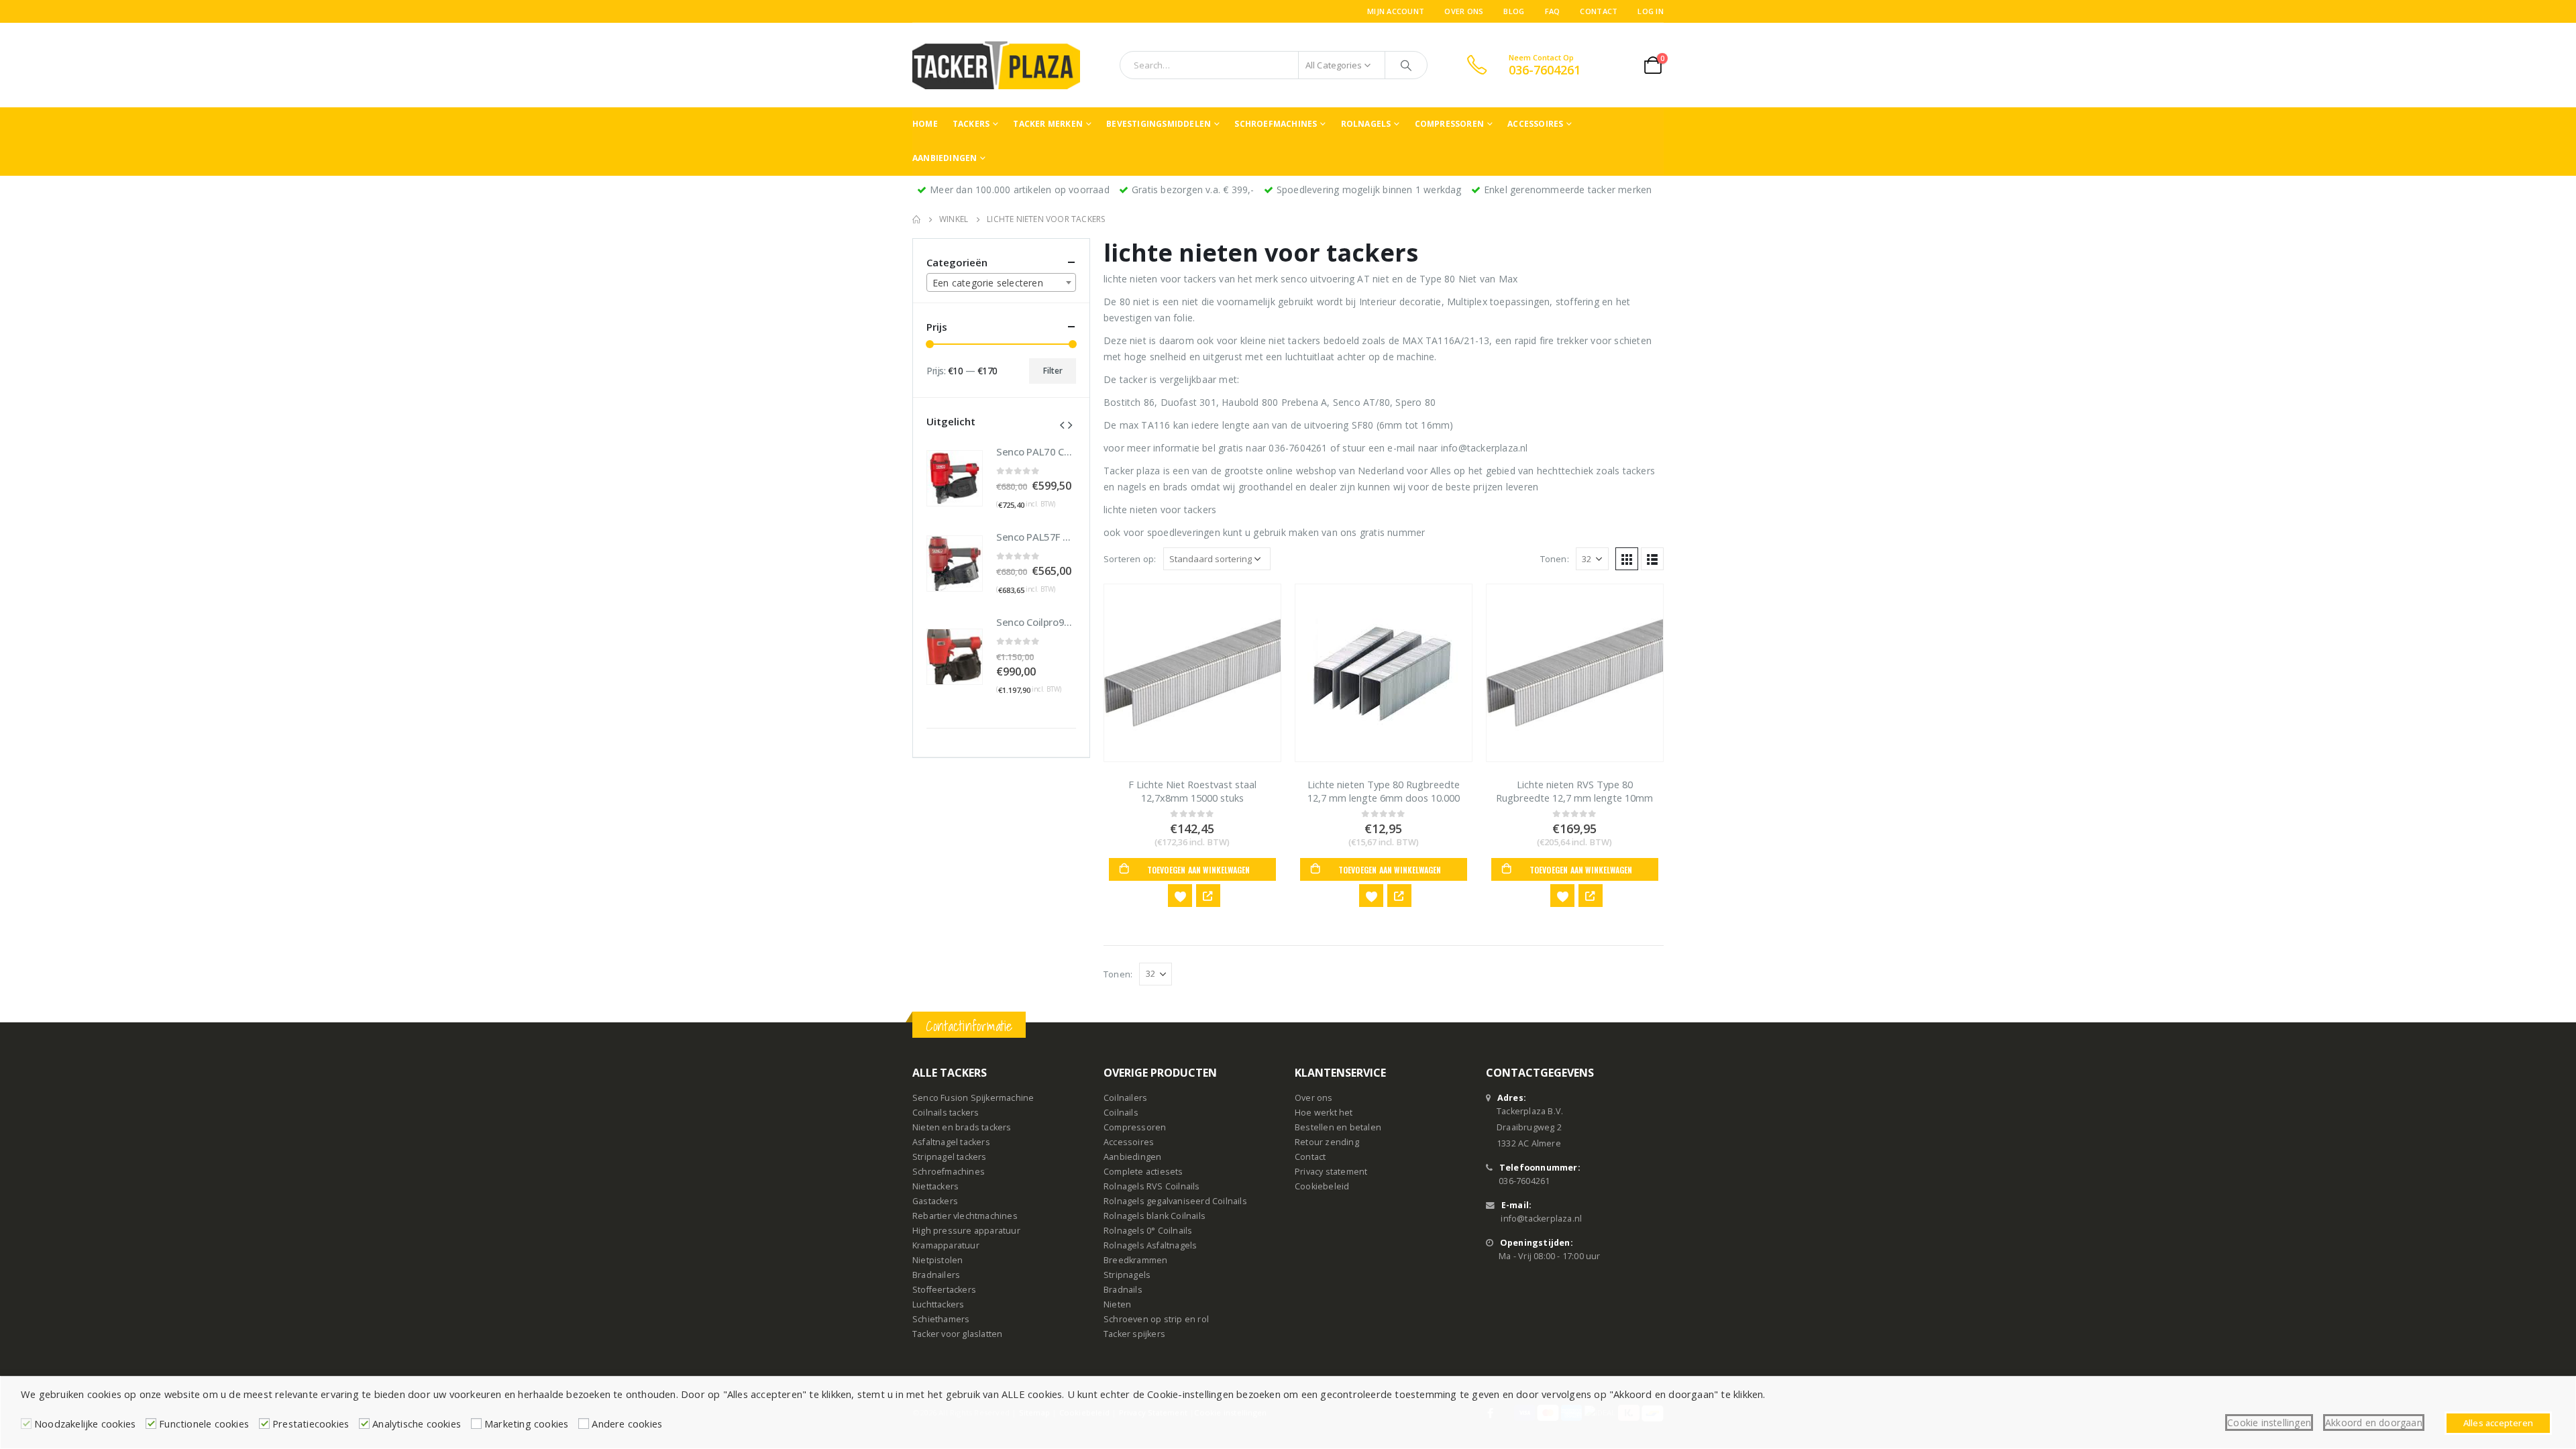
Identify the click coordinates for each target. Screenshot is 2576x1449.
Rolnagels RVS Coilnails (1152, 1186)
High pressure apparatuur (966, 1231)
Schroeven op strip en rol (1156, 1319)
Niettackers (935, 1186)
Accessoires (1535, 124)
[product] (1192, 673)
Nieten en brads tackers (962, 1127)
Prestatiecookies (311, 1424)
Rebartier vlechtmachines (965, 1216)
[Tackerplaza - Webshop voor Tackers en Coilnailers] (996, 65)
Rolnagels (1366, 124)
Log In (1651, 11)
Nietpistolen (937, 1260)
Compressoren (1449, 124)
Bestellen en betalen (1338, 1127)
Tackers (971, 124)
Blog (1514, 11)
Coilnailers (1125, 1098)
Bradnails (1123, 1290)
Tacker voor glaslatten (957, 1334)
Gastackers (935, 1201)
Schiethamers (941, 1319)
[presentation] (1062, 424)
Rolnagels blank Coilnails (1155, 1216)
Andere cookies (627, 1424)
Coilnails (1121, 1113)
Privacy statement (1331, 1172)
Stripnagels (1127, 1275)
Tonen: (1555, 559)
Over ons (1464, 11)
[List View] (1652, 559)
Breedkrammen (1135, 1260)
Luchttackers (938, 1304)
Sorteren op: (1130, 559)
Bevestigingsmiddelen (1159, 124)
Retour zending (1327, 1142)
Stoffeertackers (944, 1290)
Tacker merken (1048, 124)
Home (925, 124)
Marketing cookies (526, 1424)
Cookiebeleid (1322, 1186)
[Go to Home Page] (916, 219)
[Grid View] (1627, 559)
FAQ (1553, 11)
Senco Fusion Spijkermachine (973, 1098)
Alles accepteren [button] (2498, 1423)
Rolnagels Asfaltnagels (1150, 1245)
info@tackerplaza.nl (1541, 1219)
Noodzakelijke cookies (85, 1424)
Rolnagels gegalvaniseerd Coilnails (1175, 1201)
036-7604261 (1524, 1181)
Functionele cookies (204, 1424)
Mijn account (1396, 11)
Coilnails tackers (946, 1113)
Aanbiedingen (945, 158)
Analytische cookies (417, 1424)
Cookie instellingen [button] (2269, 1423)
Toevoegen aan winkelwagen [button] (1199, 870)
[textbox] (1001, 283)
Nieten (1117, 1304)
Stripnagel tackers (950, 1157)
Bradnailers (936, 1275)
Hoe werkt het (1324, 1113)
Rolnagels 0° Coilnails (1148, 1231)
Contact (1599, 11)
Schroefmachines (1276, 124)
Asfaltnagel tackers (951, 1142)
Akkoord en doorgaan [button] (2374, 1423)
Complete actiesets (1143, 1172)
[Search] (1406, 65)
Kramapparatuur (946, 1245)
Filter (1053, 371)
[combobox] (1001, 282)
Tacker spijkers (1134, 1334)
